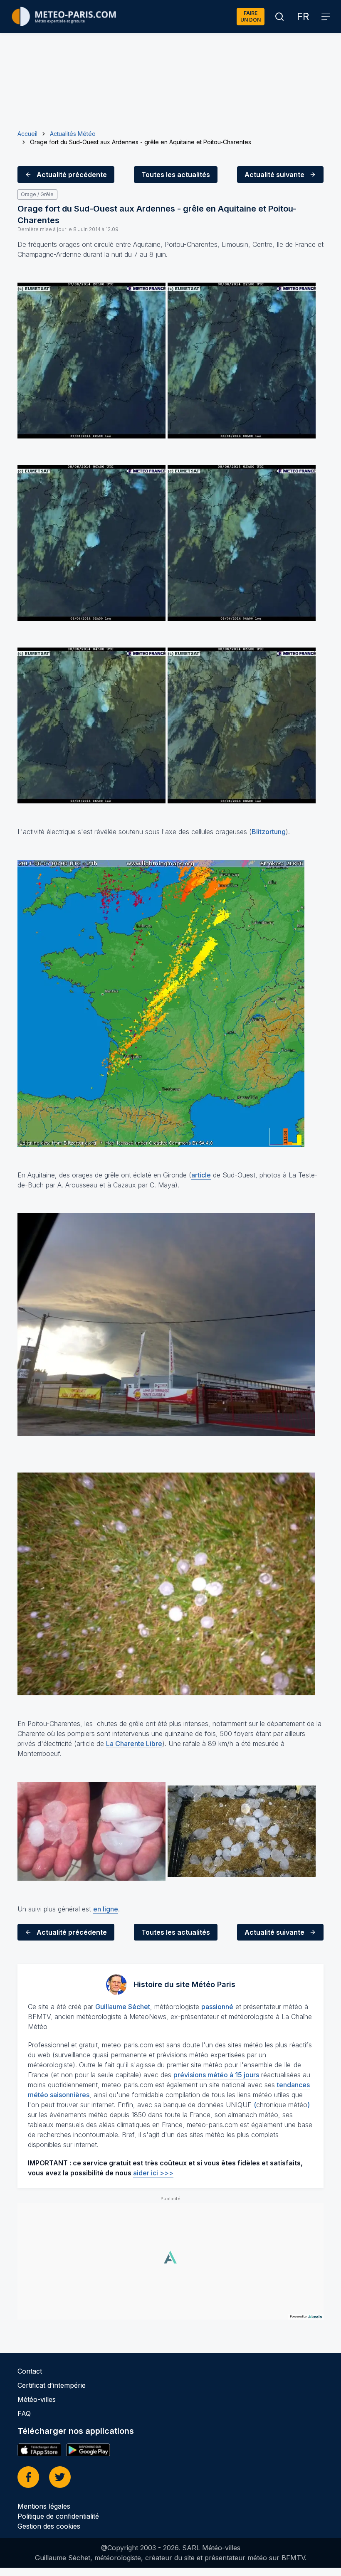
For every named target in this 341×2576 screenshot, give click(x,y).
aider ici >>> (153, 2173)
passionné (217, 2007)
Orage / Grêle (37, 194)
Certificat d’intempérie (52, 2385)
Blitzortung (269, 832)
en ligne (106, 1909)
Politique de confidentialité (58, 2516)
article (201, 1175)
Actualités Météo (73, 134)
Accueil (27, 134)
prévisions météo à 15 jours (216, 2075)
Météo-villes (37, 2399)
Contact (30, 2371)
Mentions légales (44, 2506)
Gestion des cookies (49, 2526)
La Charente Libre (134, 1744)
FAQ (24, 2413)
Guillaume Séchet (123, 2007)
